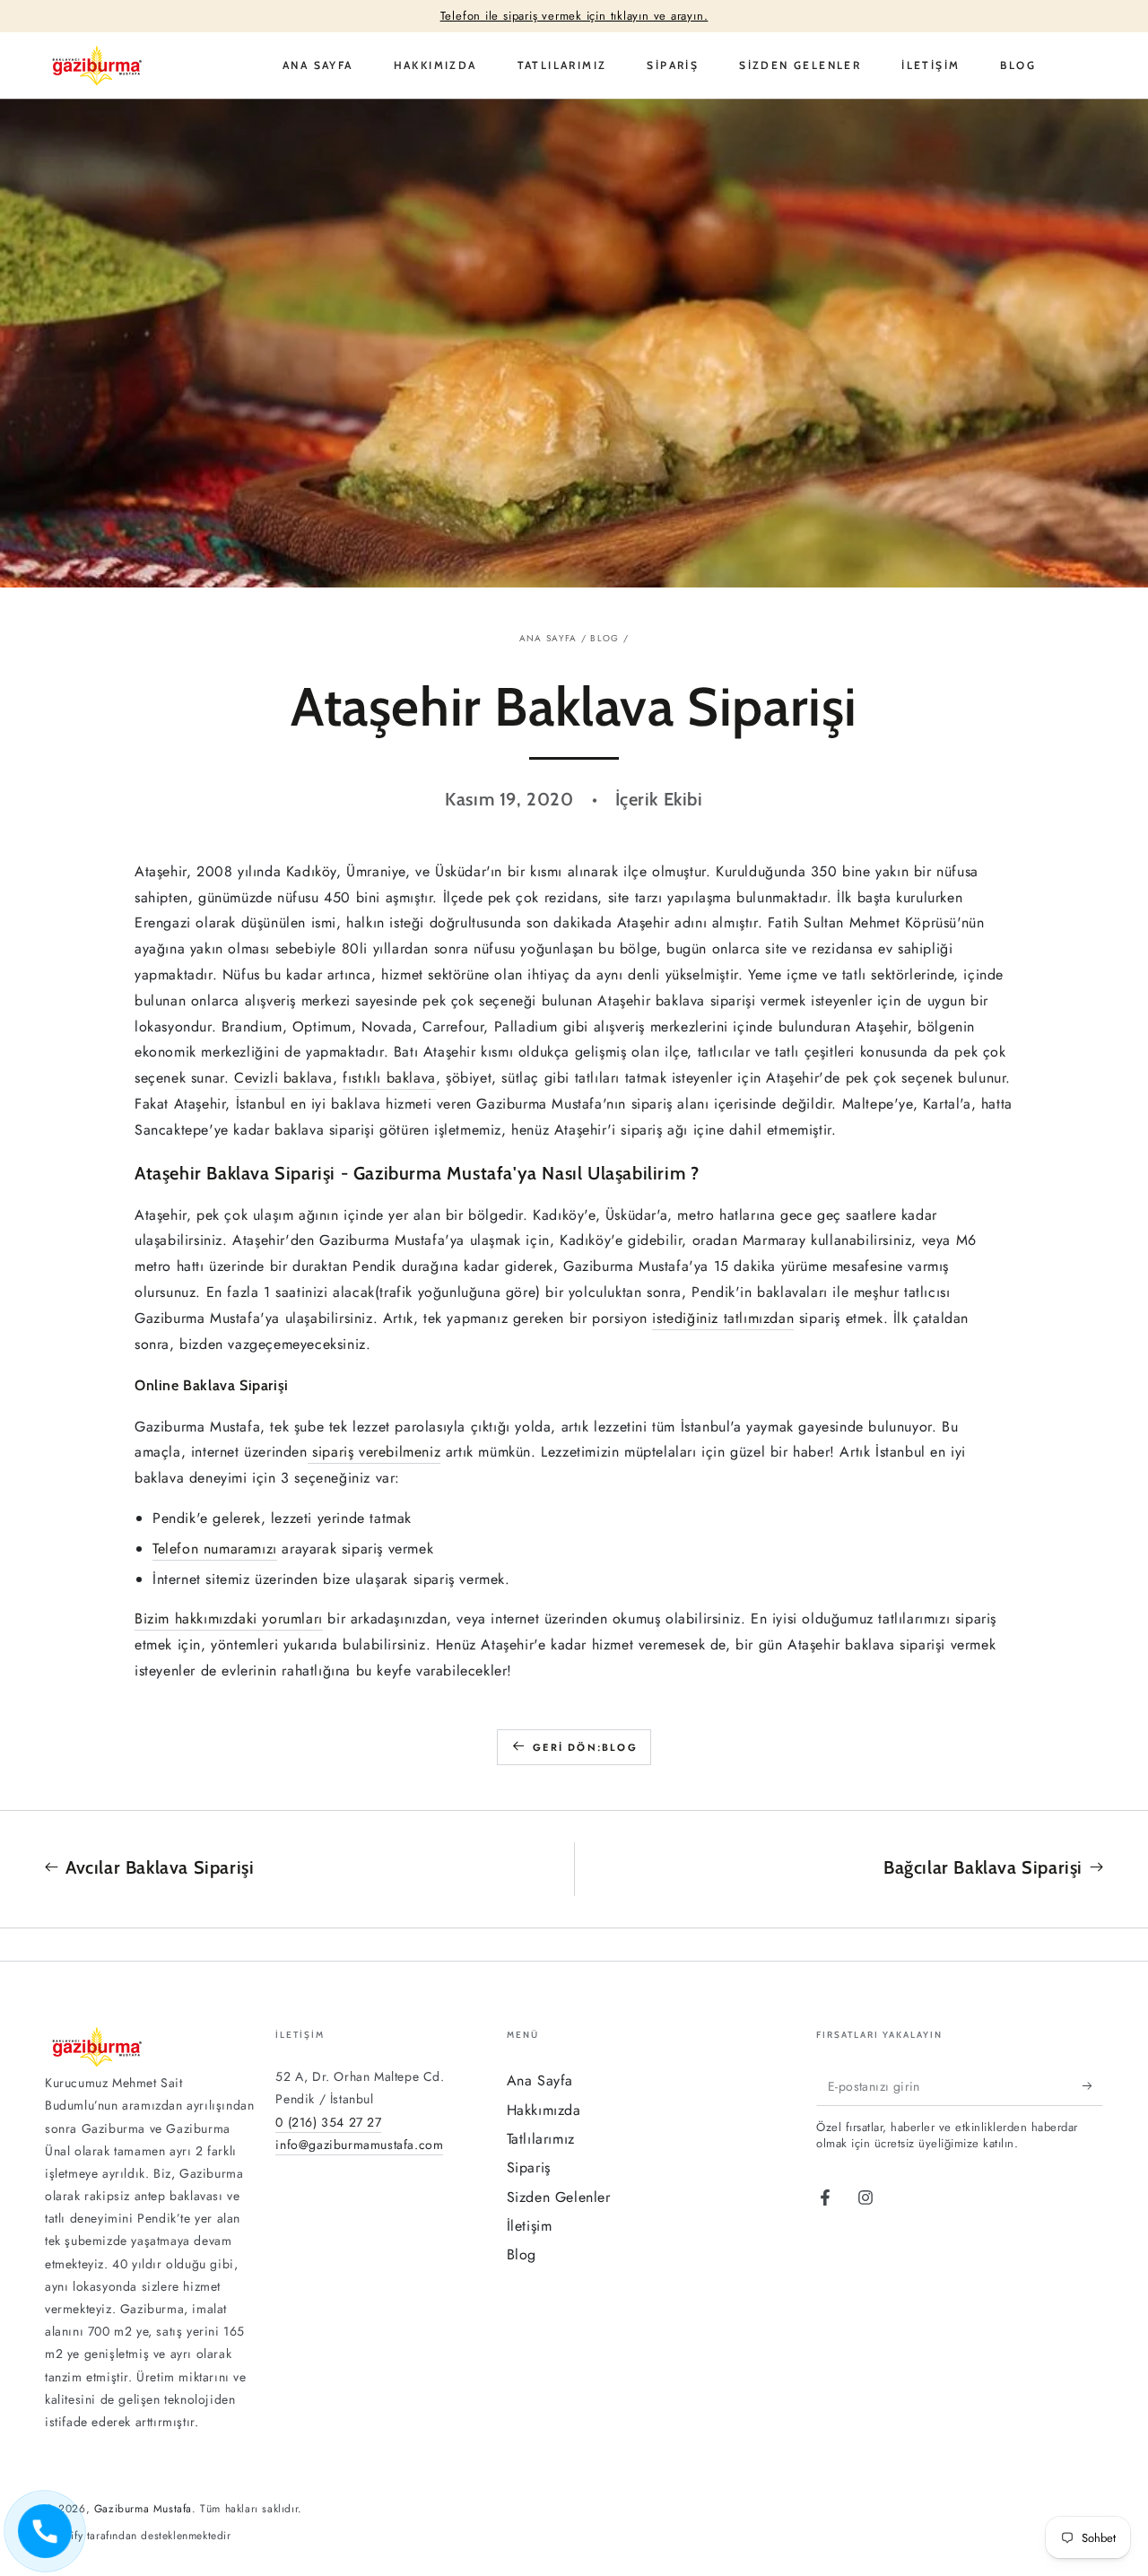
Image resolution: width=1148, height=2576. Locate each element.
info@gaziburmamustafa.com (359, 2145)
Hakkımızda (544, 2110)
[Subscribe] (1093, 2085)
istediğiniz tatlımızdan (723, 1318)
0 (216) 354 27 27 (328, 2122)
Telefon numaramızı (215, 1549)
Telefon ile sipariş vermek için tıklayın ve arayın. (574, 16)
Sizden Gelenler (559, 2197)
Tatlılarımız (541, 2139)
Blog (604, 638)
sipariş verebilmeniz (374, 1452)
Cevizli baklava (283, 1078)
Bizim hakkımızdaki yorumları (229, 1619)
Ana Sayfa (548, 638)
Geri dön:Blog (585, 1747)
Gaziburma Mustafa (143, 2509)
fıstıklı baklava (389, 1078)
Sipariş (529, 2167)
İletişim (530, 2226)
